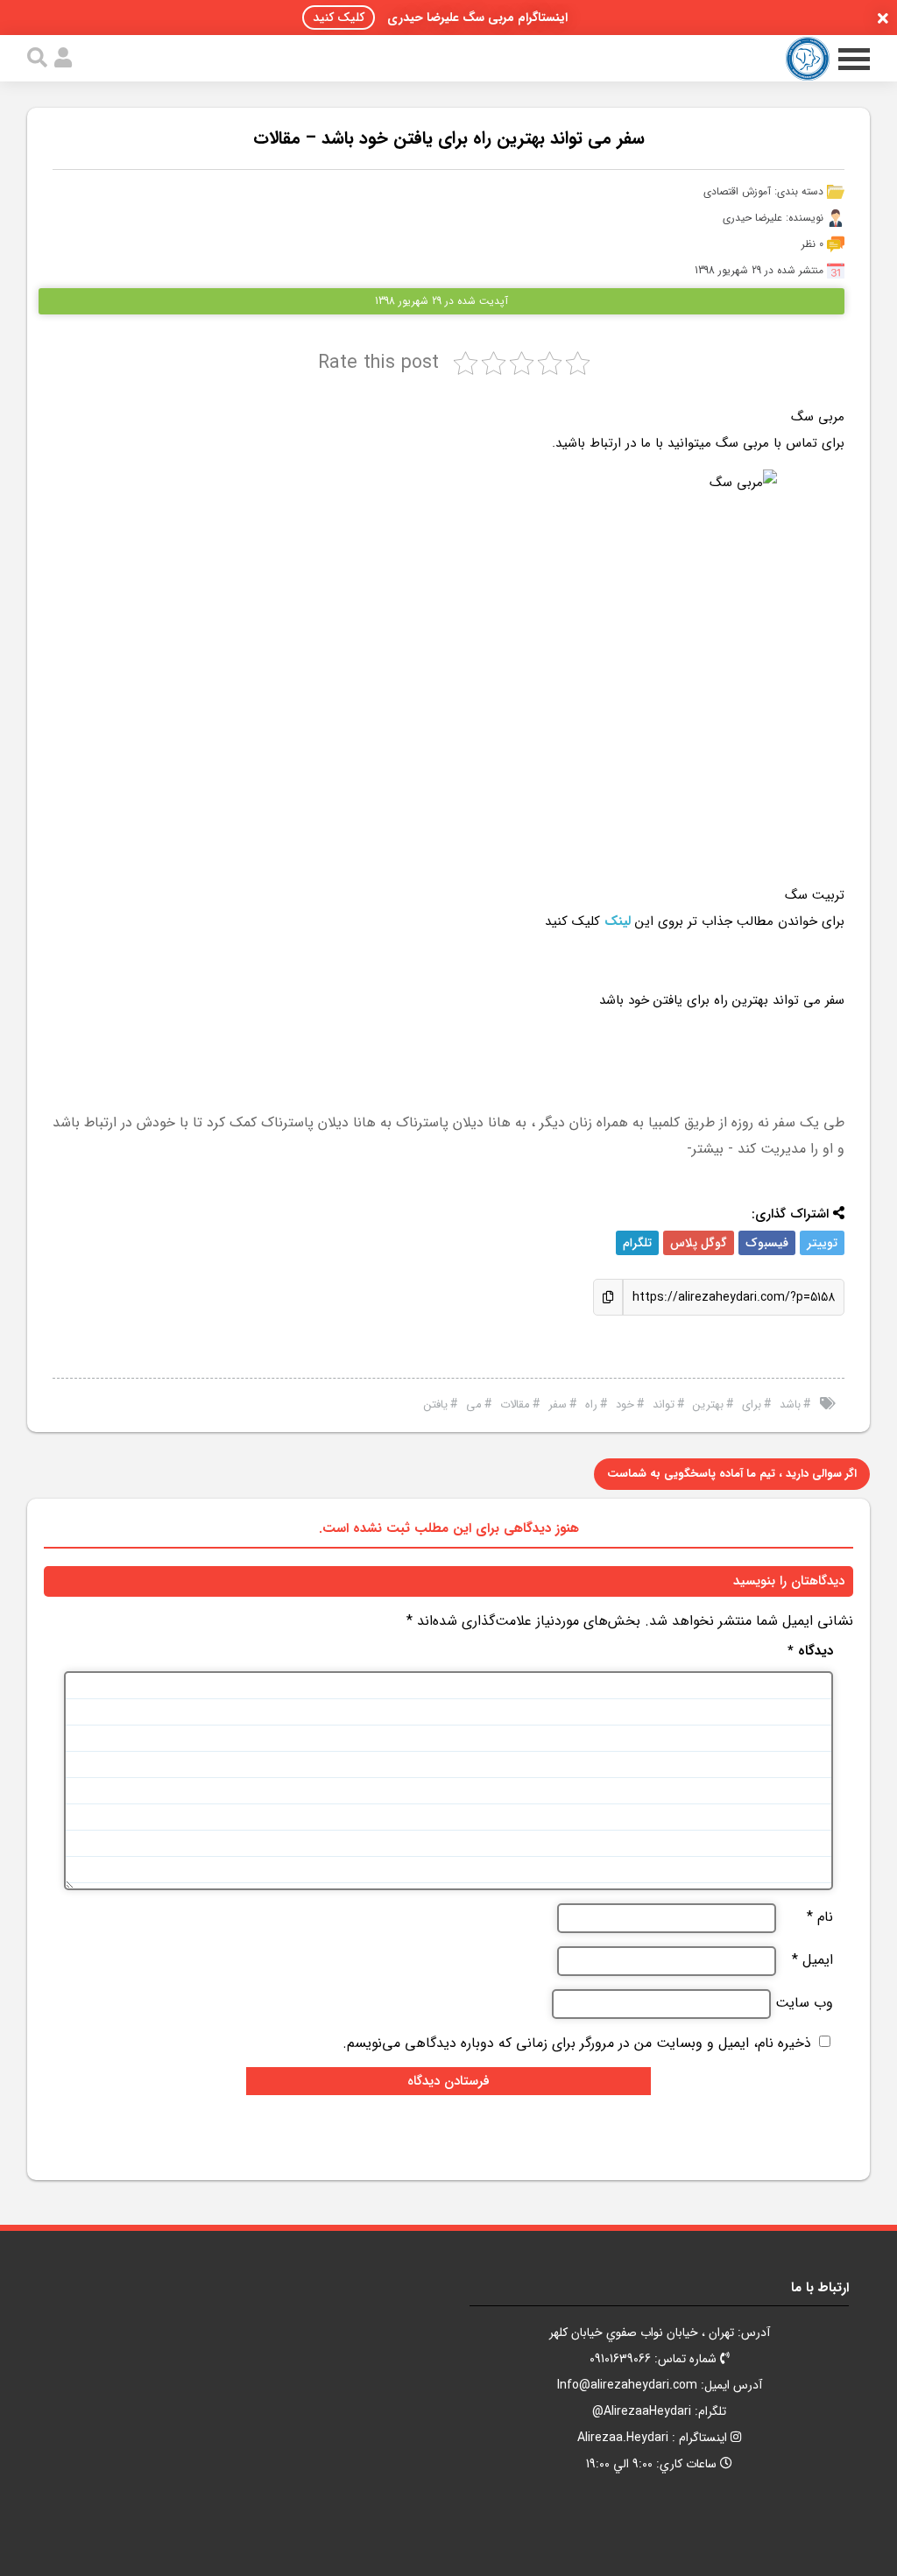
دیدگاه (810, 1651)
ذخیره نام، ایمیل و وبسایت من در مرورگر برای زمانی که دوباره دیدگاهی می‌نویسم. (577, 2043)
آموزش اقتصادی (737, 191)
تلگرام (637, 1243)
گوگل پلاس (699, 1243)
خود (625, 1404)
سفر (558, 1404)
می (474, 1404)
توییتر (822, 1243)
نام (820, 1917)
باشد (790, 1404)
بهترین (708, 1404)
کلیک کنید (339, 18)
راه (591, 1404)
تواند (664, 1404)
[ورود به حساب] (63, 58)
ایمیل (812, 1960)
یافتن (436, 1404)
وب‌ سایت (804, 2003)
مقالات (515, 1404)
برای (752, 1404)
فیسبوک (767, 1243)
